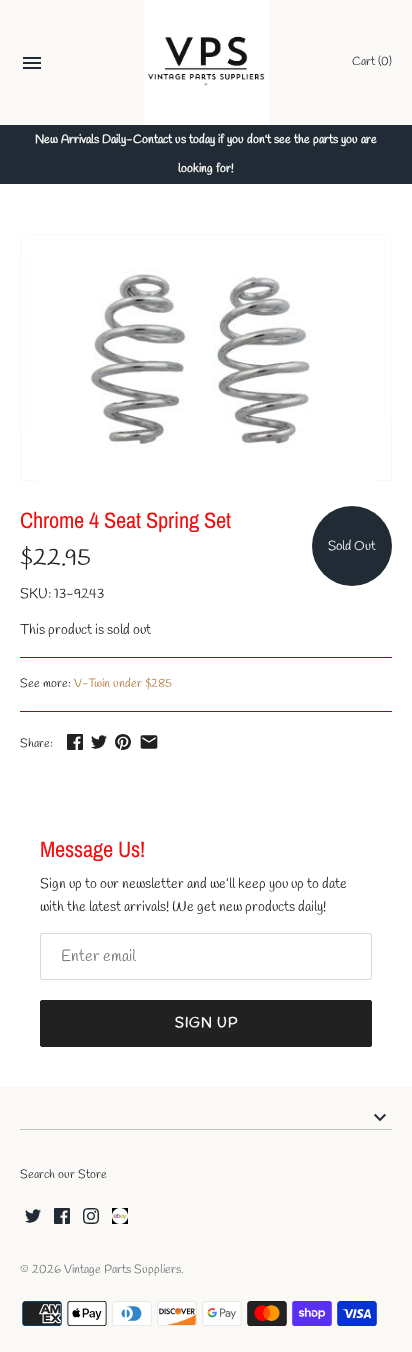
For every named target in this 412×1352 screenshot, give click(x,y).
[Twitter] (33, 1217)
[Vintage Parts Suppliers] (206, 62)
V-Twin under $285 (123, 684)
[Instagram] (91, 1217)
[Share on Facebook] (75, 741)
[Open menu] (32, 65)
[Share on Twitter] (99, 741)
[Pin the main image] (123, 741)
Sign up (206, 1023)
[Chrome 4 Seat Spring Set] (206, 357)
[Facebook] (62, 1217)
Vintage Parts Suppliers (122, 1270)
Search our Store (63, 1175)
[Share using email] (149, 741)
